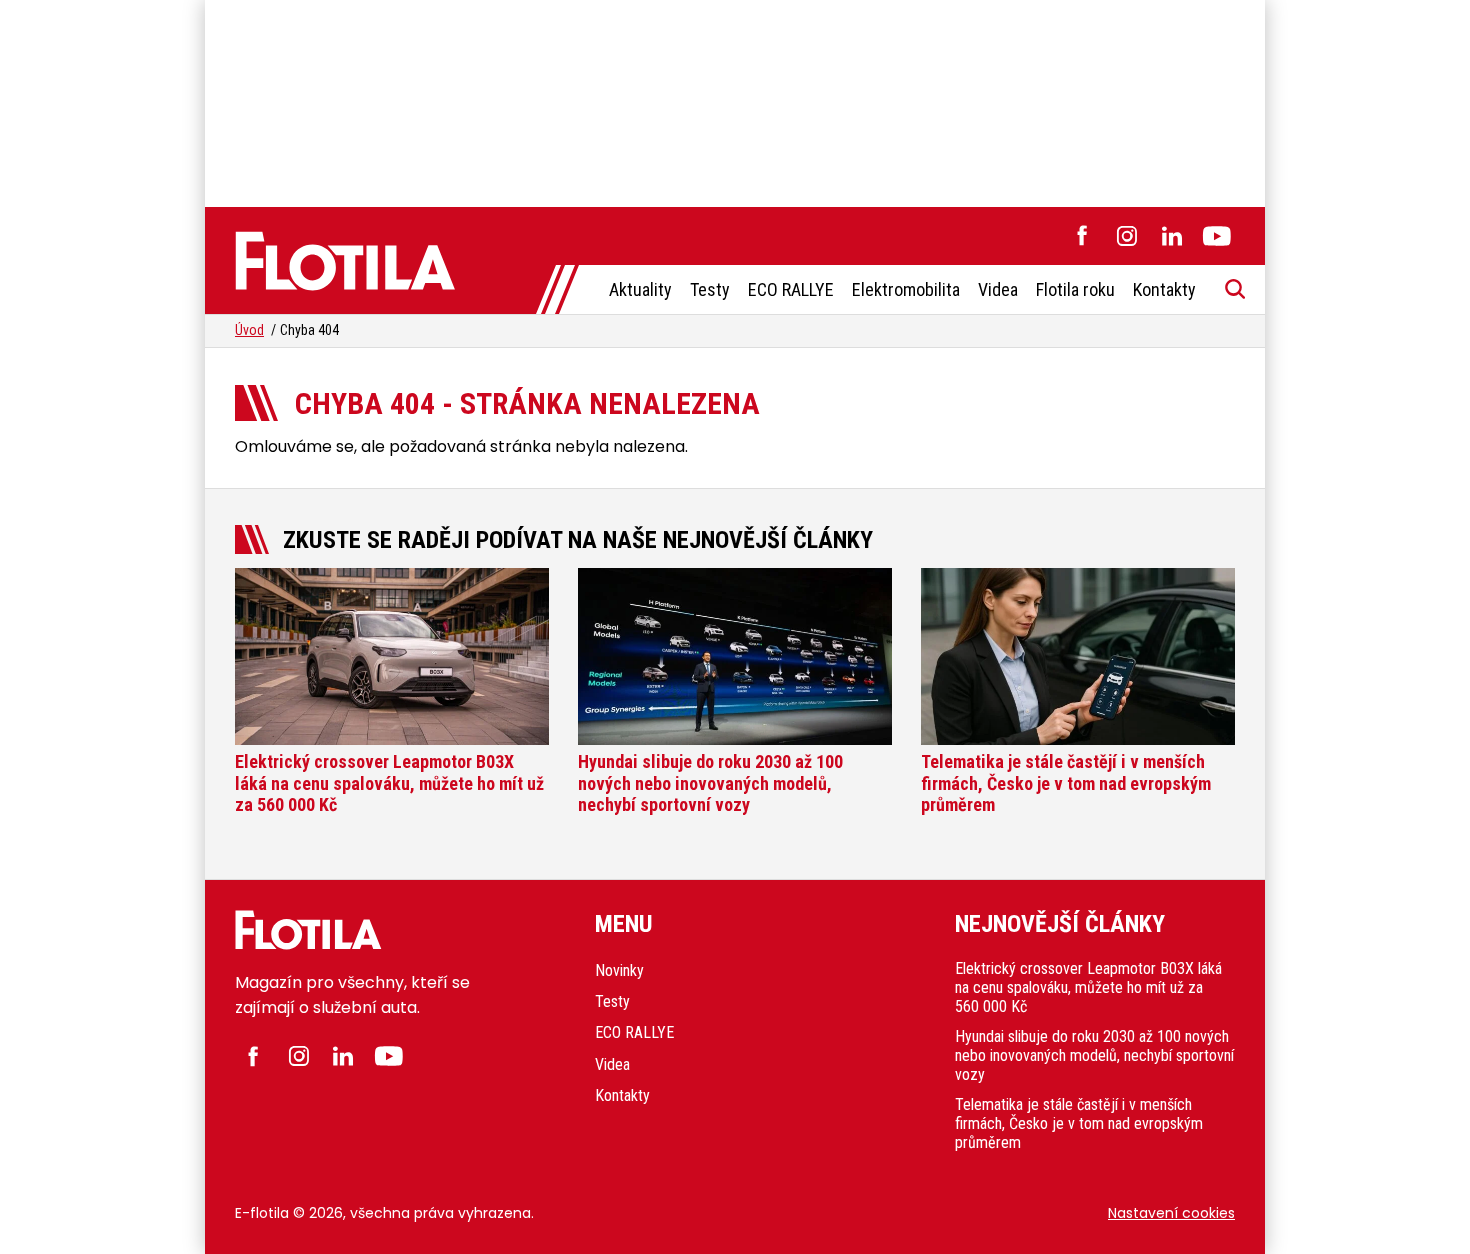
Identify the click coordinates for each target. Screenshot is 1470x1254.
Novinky (619, 970)
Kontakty (1164, 289)
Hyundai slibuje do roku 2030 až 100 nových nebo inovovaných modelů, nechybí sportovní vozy (1094, 1055)
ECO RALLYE (791, 289)
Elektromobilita (906, 289)
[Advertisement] (735, 100)
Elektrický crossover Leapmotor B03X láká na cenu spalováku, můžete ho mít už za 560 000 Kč (1088, 987)
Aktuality (640, 289)
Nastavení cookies (1171, 1213)
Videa (998, 289)
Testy (710, 289)
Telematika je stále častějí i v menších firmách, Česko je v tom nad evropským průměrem (1079, 1123)
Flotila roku (1075, 289)
